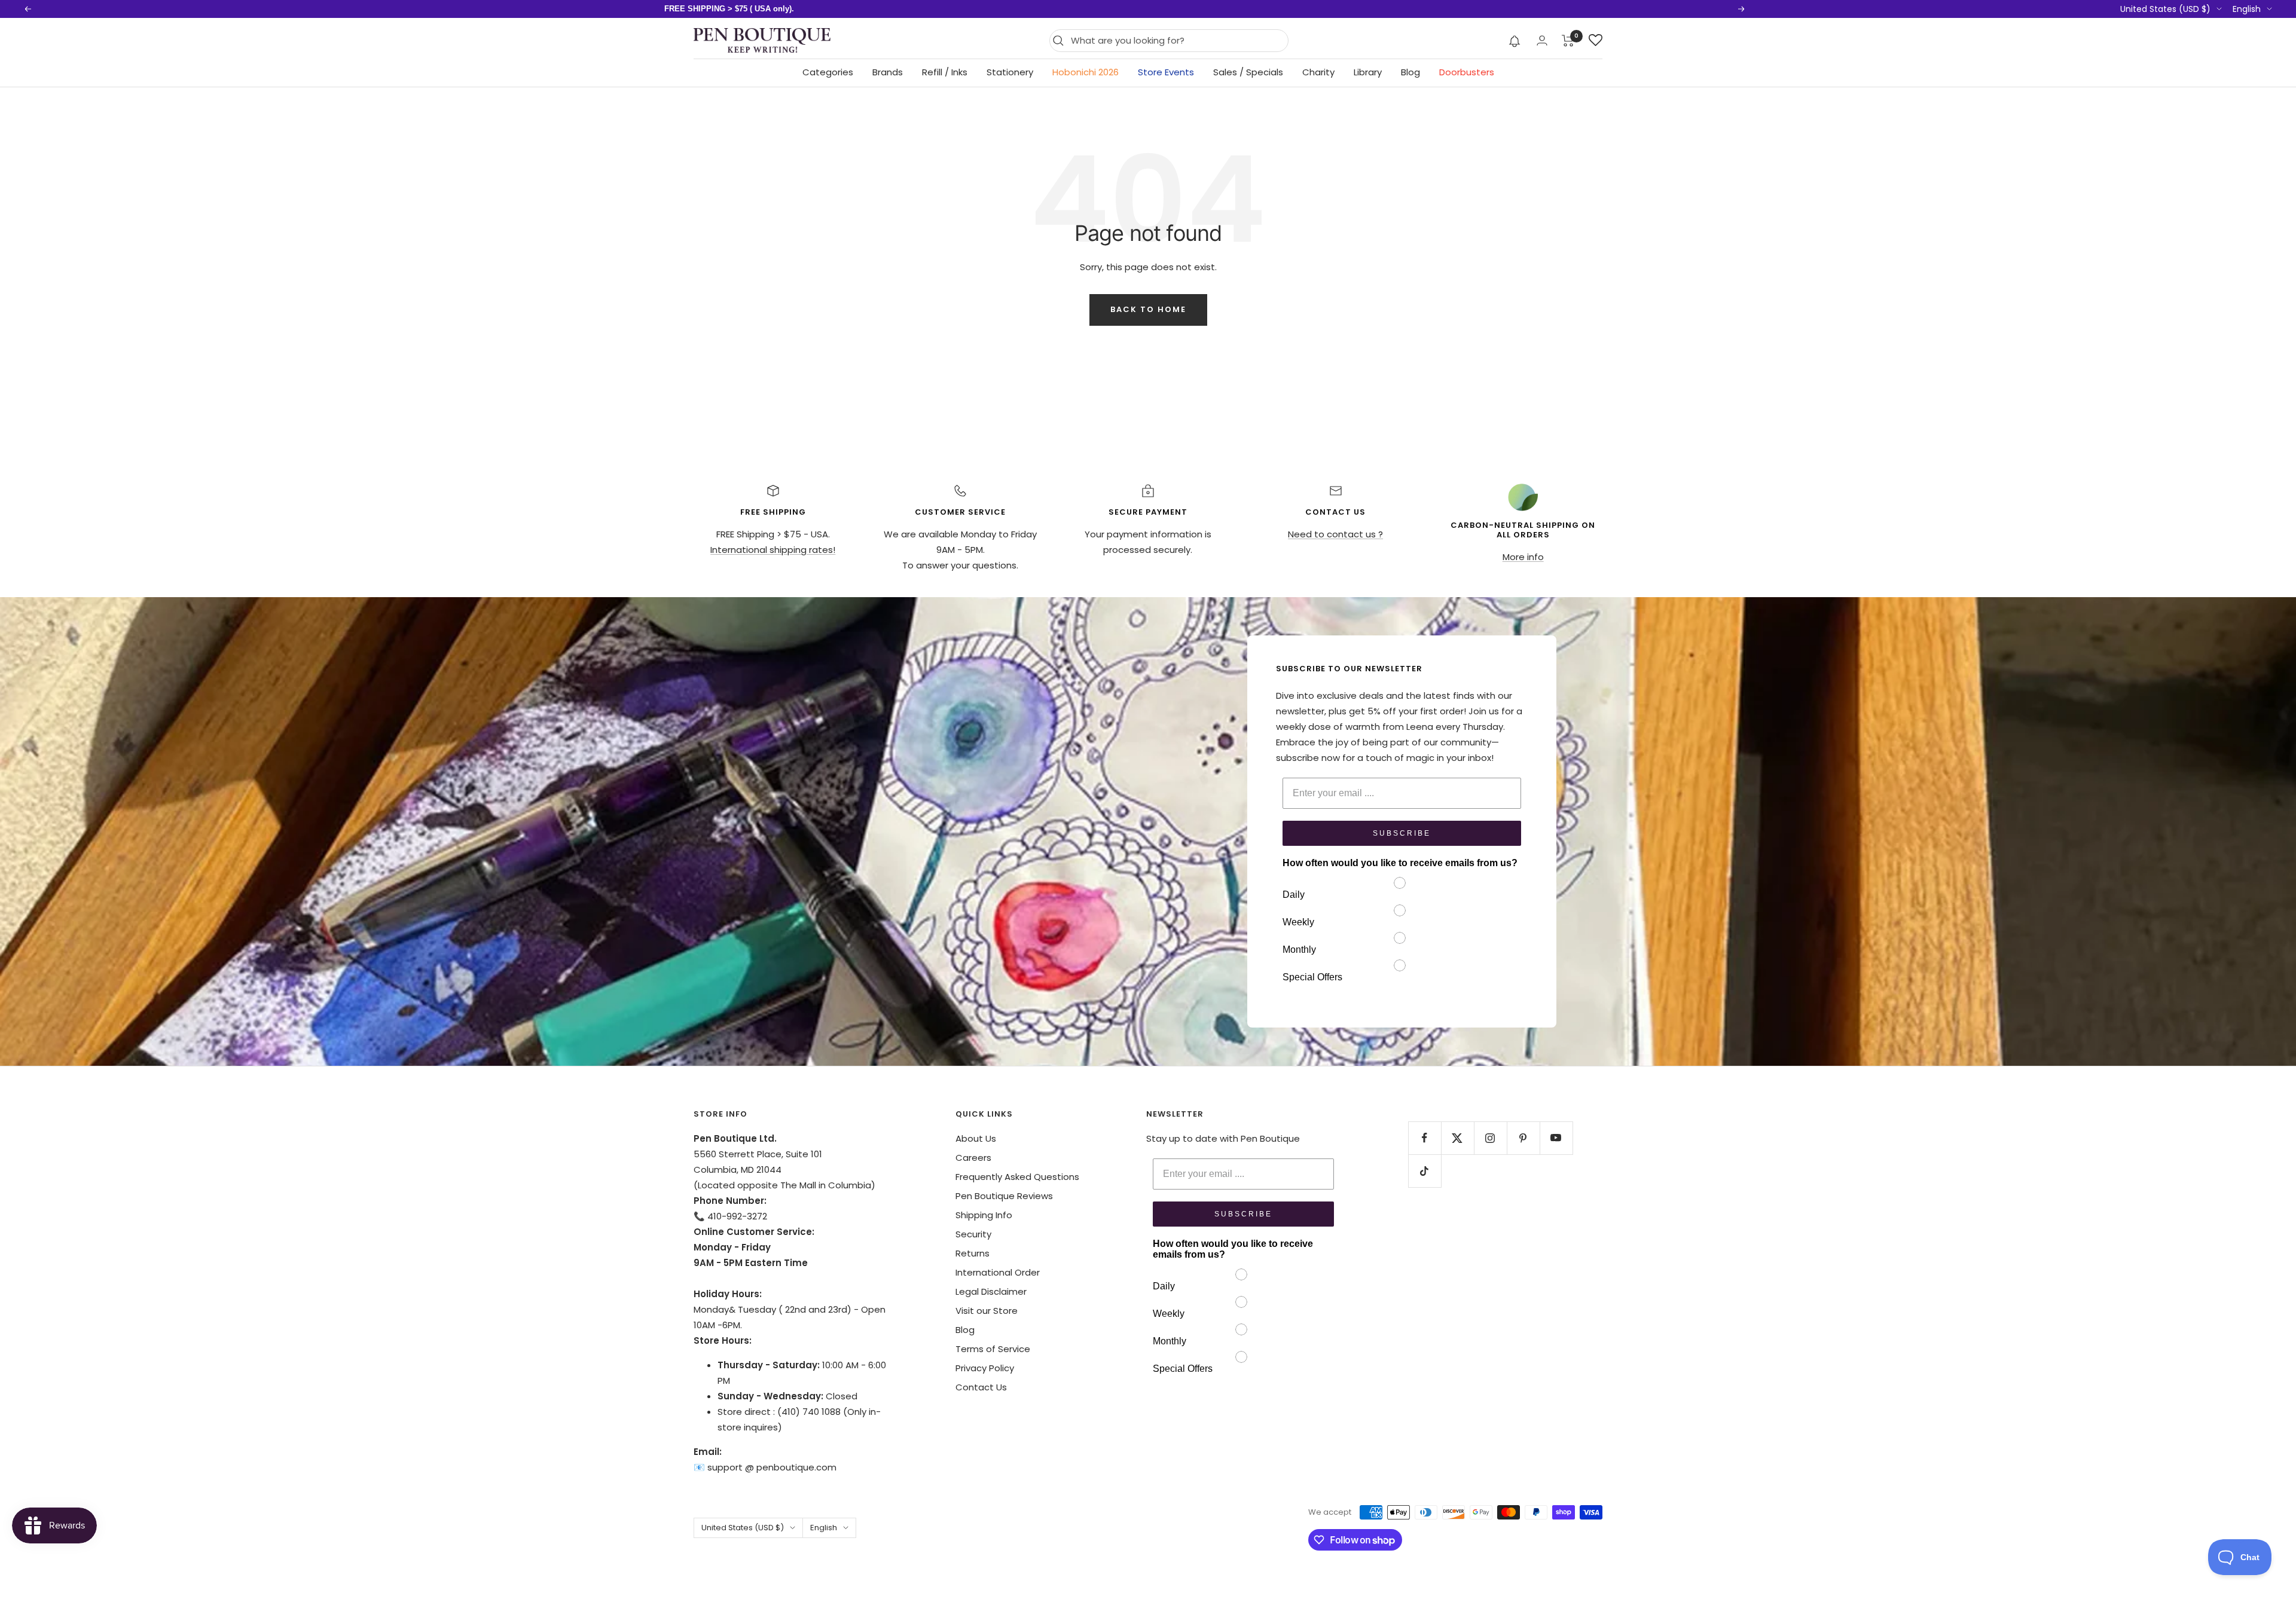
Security (973, 1234)
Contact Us (981, 1387)
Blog (1410, 72)
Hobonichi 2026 (1086, 72)
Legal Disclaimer (991, 1291)
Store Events (1166, 72)
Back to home (1148, 309)
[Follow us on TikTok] (1425, 1171)
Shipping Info (984, 1215)
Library (1368, 72)
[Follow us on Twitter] (1457, 1138)
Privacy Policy (985, 1368)
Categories (828, 72)
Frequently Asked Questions (1017, 1177)
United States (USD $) (2165, 9)
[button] (1515, 41)
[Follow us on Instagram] (1490, 1138)
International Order (998, 1272)
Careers (973, 1158)
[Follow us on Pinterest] (1523, 1138)
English (2247, 9)
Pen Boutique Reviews (1004, 1196)
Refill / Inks (945, 72)
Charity (1318, 72)
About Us (976, 1138)
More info (1523, 557)
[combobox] (1176, 41)
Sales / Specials (1248, 72)
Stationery (1010, 72)
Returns (973, 1253)
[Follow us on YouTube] (1556, 1138)
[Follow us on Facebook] (1425, 1138)
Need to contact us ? (1335, 534)
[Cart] (1568, 41)
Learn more (874, 9)
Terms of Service (993, 1349)
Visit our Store (987, 1311)
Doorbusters (1467, 72)
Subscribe (1402, 833)
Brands (888, 72)
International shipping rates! (773, 550)
